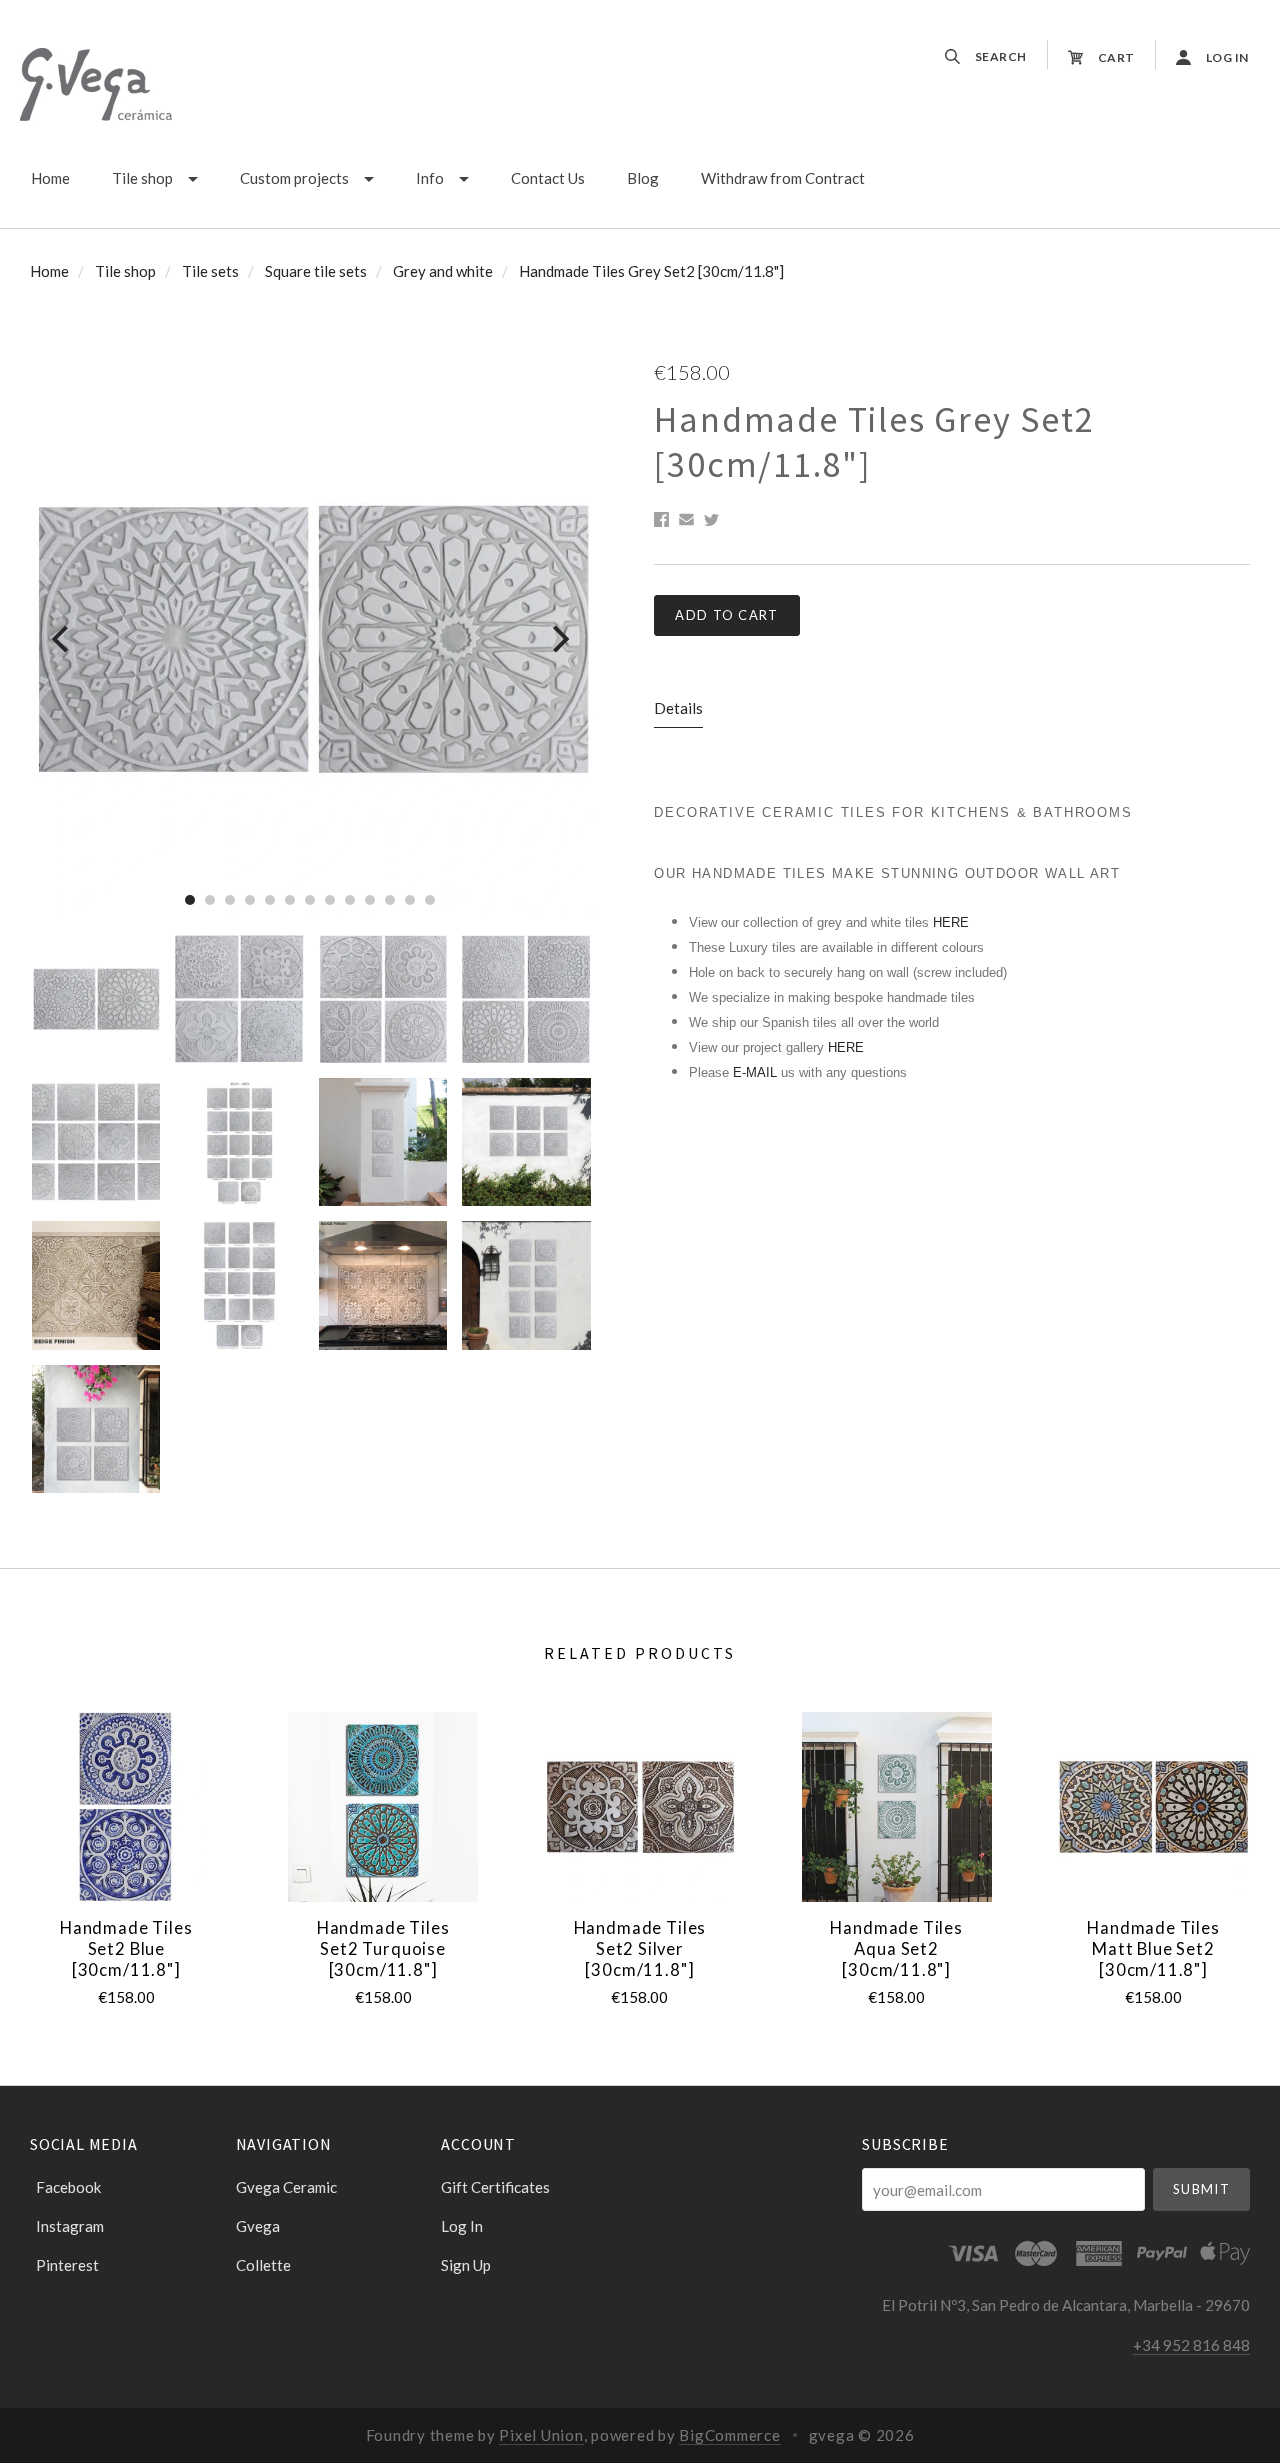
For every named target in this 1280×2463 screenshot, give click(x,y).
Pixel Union (541, 2435)
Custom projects (294, 178)
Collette (263, 2264)
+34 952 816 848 (1191, 2345)
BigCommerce (729, 2435)
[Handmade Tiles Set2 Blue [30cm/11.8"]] (126, 1807)
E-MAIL (757, 1072)
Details (678, 708)
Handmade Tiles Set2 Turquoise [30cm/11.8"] (383, 1948)
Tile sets (210, 271)
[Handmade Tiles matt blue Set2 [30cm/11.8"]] (1153, 1807)
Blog (643, 178)
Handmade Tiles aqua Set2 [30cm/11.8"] (896, 1948)
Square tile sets (316, 271)
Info (430, 178)
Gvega (258, 2226)
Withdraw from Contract (783, 178)
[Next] (558, 639)
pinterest (67, 2264)
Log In (462, 2226)
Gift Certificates (495, 2187)
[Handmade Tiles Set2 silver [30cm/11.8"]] (640, 1807)
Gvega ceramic (286, 2187)
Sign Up (466, 2264)
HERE (951, 922)
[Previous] (62, 639)
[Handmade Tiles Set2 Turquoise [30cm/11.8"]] (383, 1807)
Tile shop (142, 178)
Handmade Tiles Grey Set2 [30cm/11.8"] (651, 271)
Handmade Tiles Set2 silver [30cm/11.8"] (640, 1948)
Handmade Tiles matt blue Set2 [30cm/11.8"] (1153, 1948)
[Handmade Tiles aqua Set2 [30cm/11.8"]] (897, 1807)
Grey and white (443, 271)
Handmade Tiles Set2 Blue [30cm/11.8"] (126, 1948)
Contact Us (548, 178)
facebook (68, 2187)
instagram (70, 2226)
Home (50, 178)
